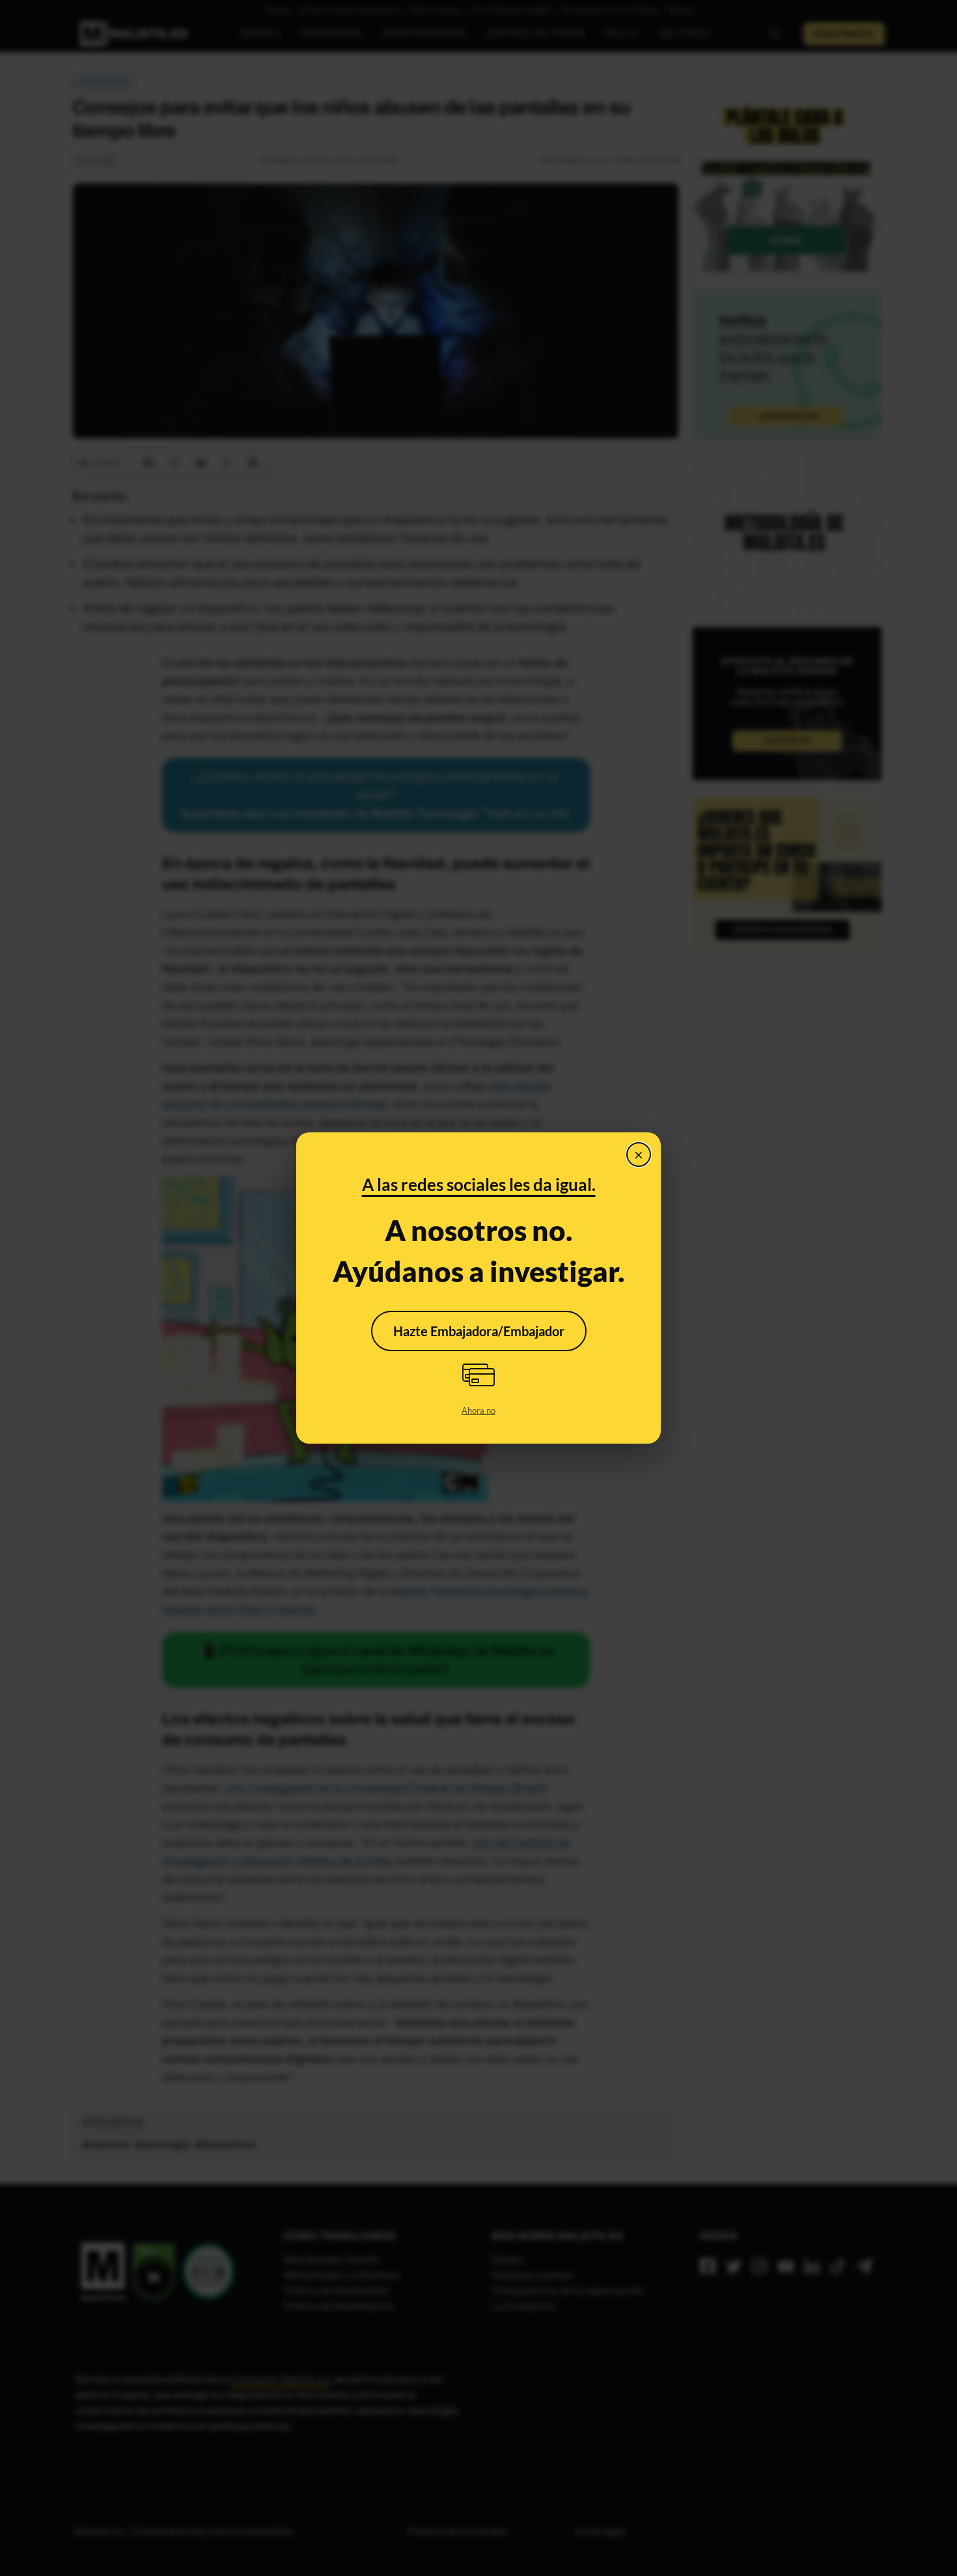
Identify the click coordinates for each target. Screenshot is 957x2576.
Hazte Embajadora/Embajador (479, 1331)
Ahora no (478, 1410)
